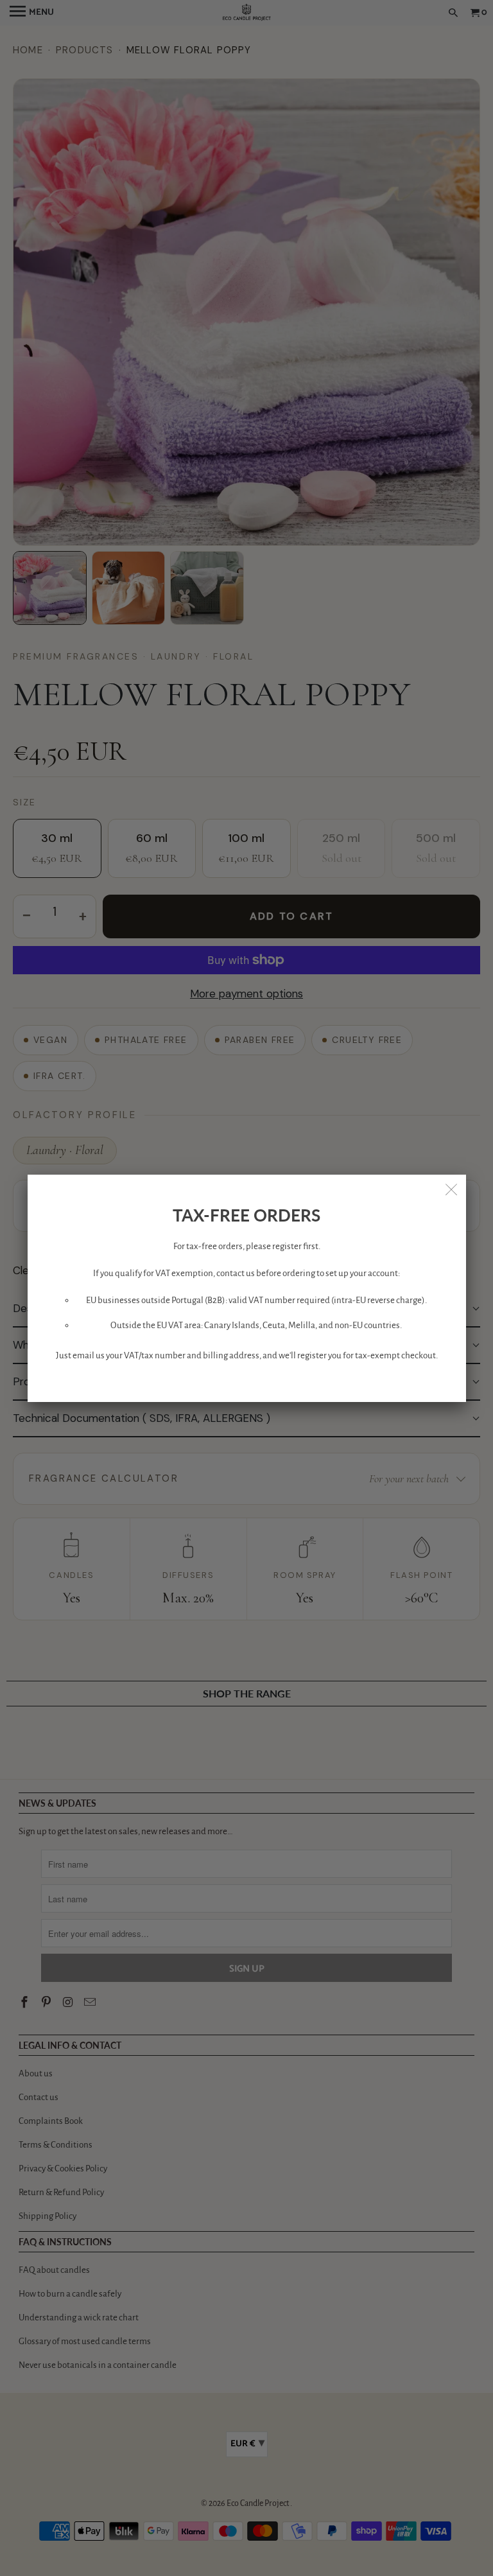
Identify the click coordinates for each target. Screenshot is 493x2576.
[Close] (452, 1189)
